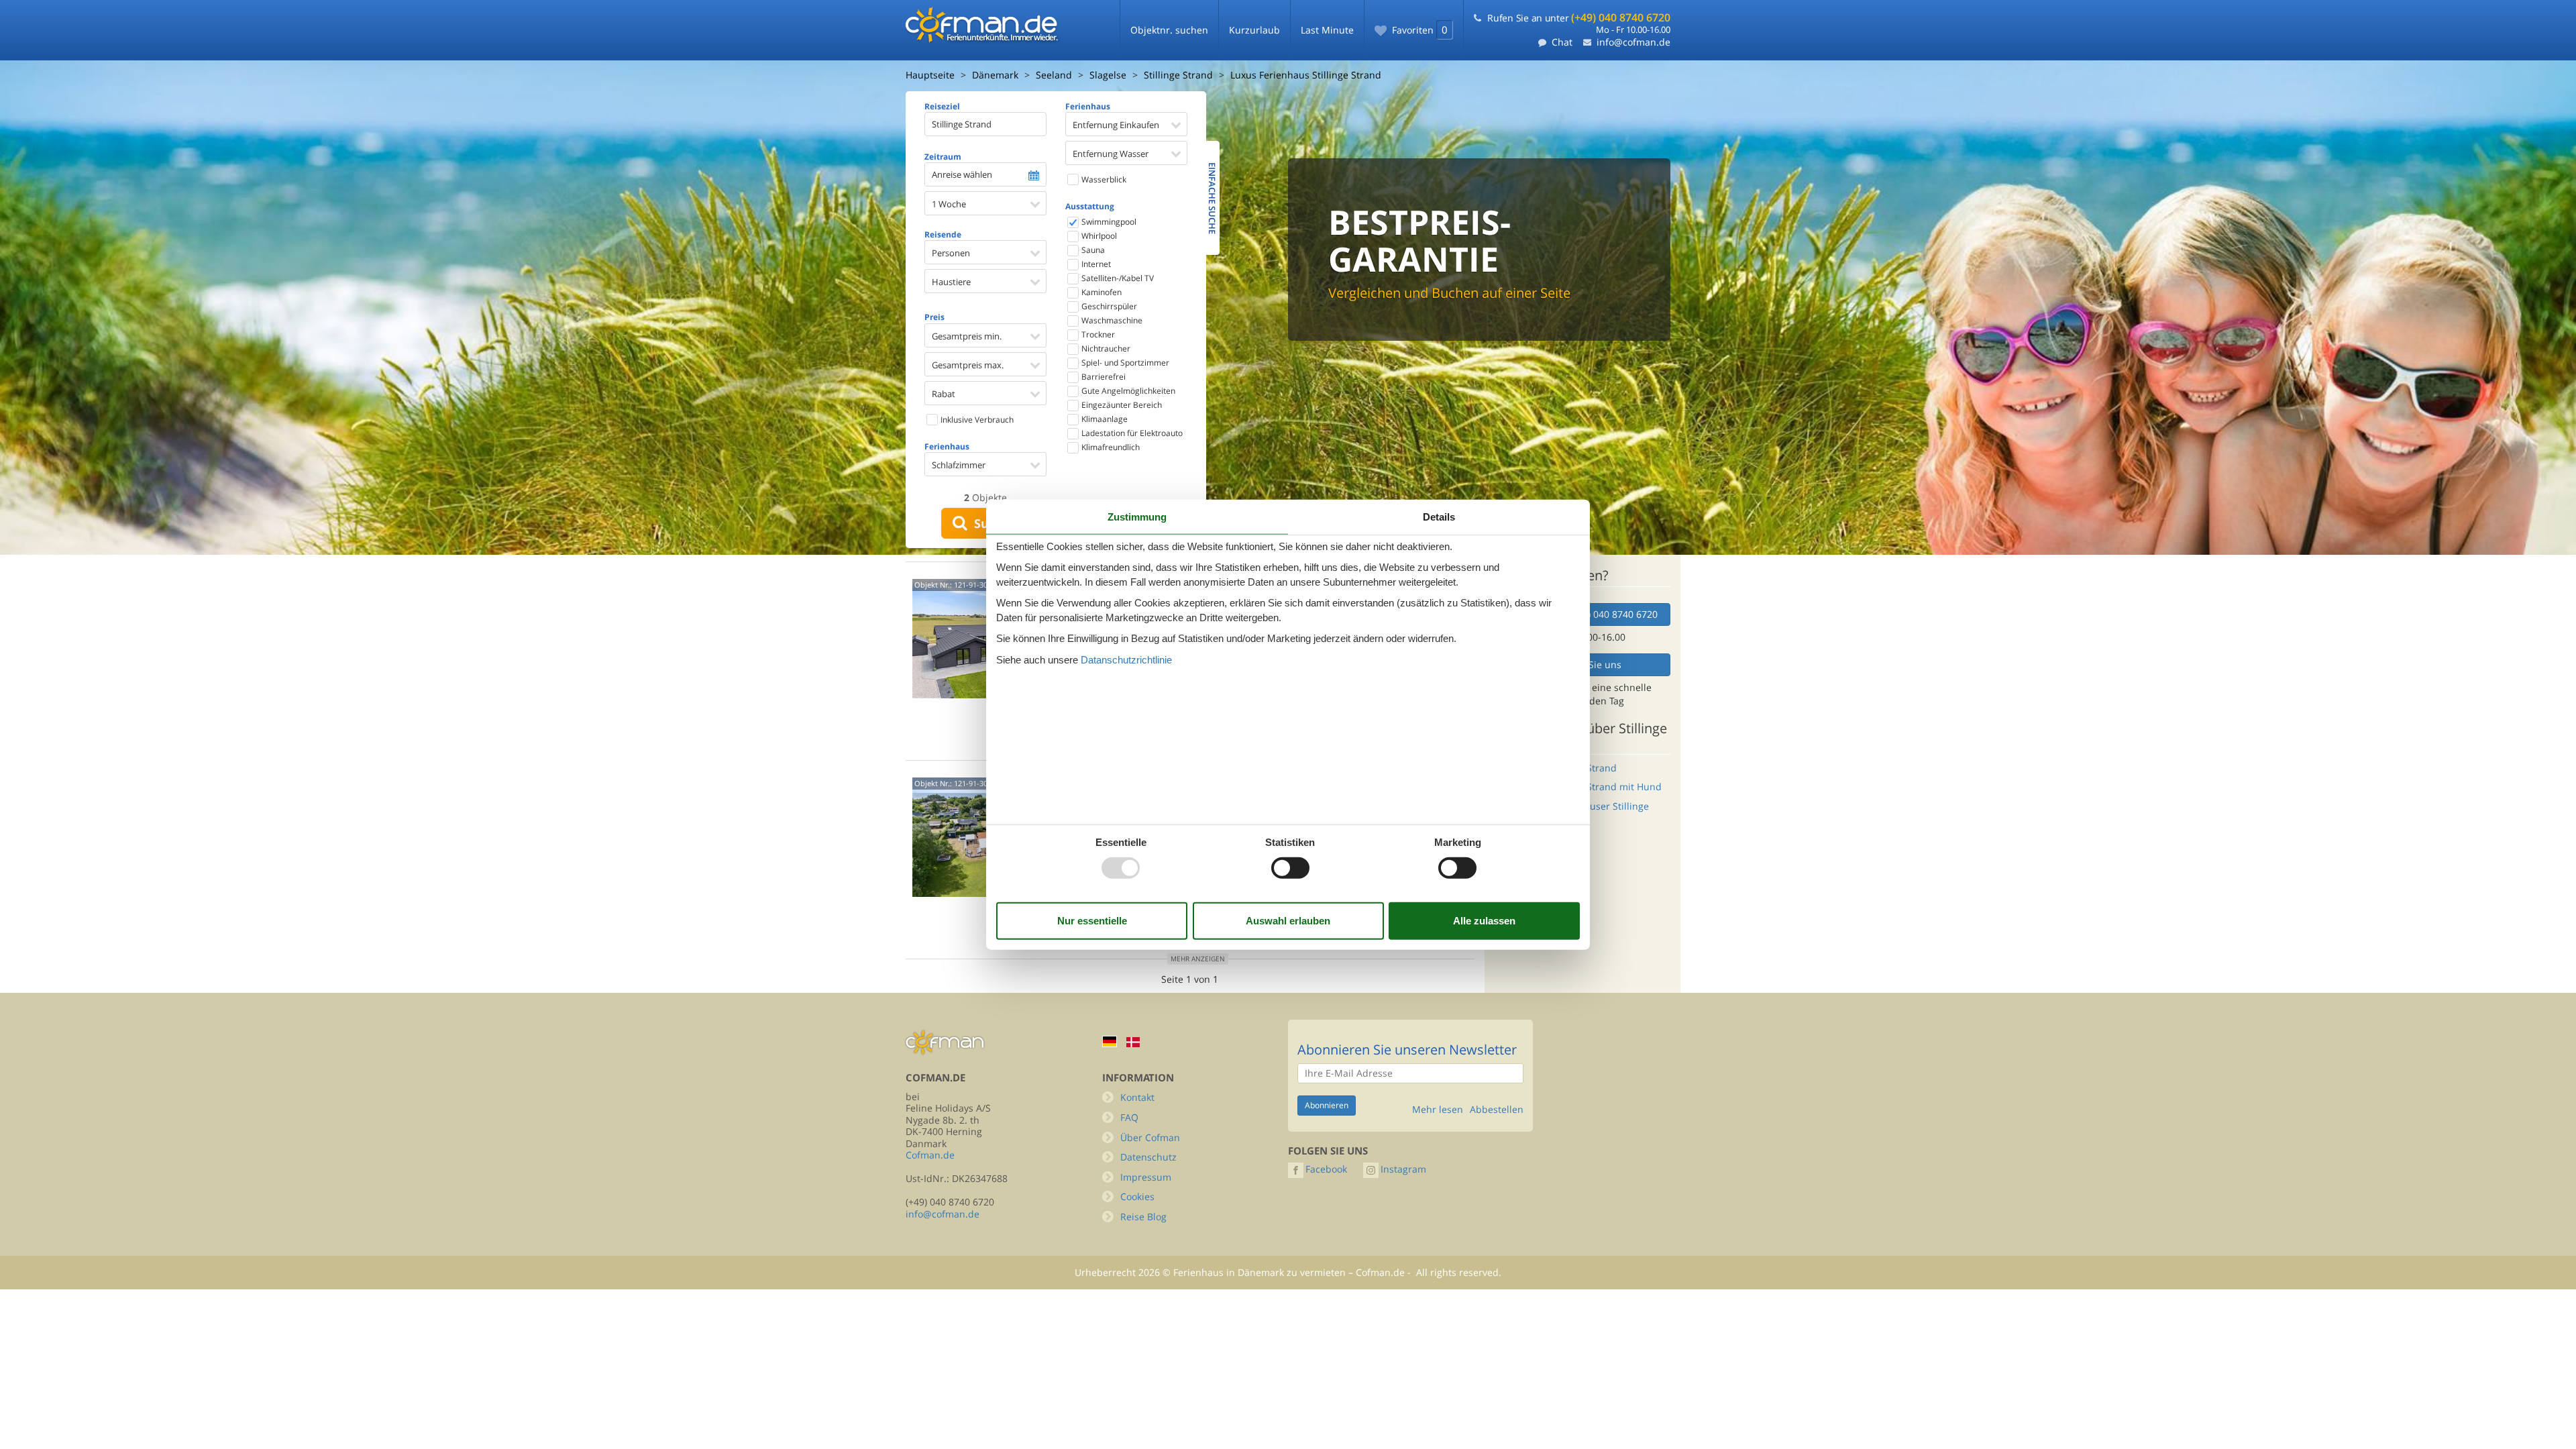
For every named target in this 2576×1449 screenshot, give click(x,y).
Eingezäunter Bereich (1121, 405)
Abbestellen (1497, 1110)
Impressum (1146, 1177)
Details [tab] (1439, 517)
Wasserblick (1103, 179)
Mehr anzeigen (1198, 959)
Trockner (1097, 334)
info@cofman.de (1633, 42)
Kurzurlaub (1254, 30)
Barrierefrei (1103, 377)
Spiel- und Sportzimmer (1124, 363)
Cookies (1137, 1196)
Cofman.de (930, 1155)
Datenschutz (1148, 1157)
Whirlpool (1098, 236)
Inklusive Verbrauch (976, 420)
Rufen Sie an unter (1579, 18)
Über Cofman (1150, 1137)
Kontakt (1137, 1097)
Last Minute (1327, 30)
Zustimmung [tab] (1137, 517)
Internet (1095, 264)
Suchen (993, 523)
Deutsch (1110, 1041)
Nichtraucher (1105, 348)
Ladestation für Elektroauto (1131, 433)
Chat (1562, 42)
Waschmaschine (1111, 320)
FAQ (1129, 1117)
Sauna (1092, 250)
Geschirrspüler (1108, 306)
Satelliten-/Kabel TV (1117, 278)
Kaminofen (1101, 292)
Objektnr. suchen (1169, 30)
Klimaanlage (1104, 419)
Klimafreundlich (1110, 447)
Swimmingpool (1108, 222)
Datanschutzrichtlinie (1126, 659)
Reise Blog (1143, 1217)
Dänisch (1133, 1042)
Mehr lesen (1438, 1110)
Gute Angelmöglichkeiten (1127, 391)
